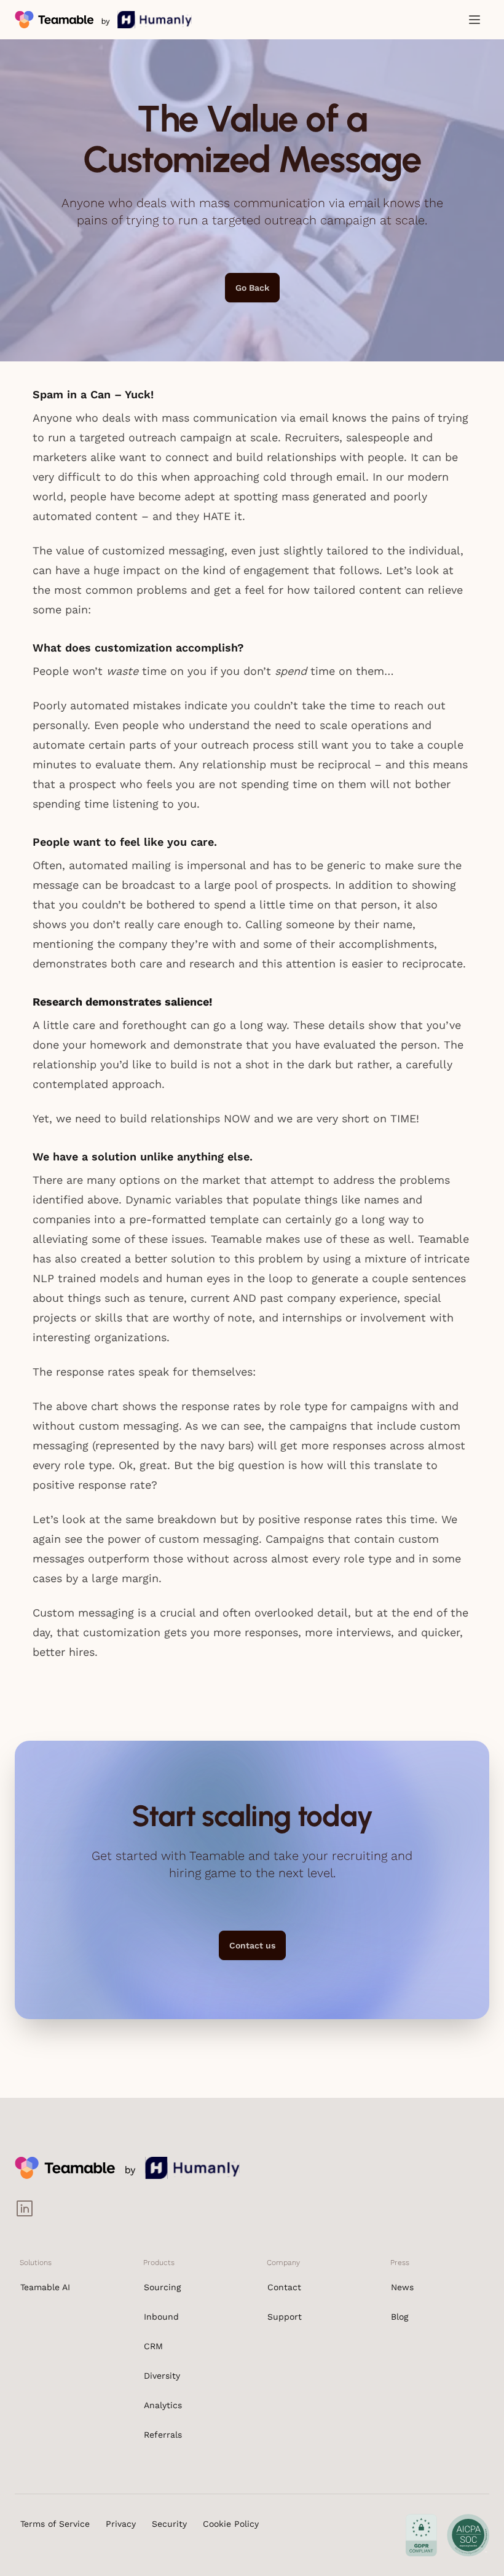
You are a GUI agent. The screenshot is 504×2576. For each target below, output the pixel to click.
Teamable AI (45, 2287)
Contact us (252, 1945)
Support (285, 2317)
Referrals (163, 2435)
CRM (153, 2346)
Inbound (161, 2317)
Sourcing (162, 2287)
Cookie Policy (231, 2524)
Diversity (162, 2376)
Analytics (163, 2405)
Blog (400, 2317)
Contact (284, 2287)
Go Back (252, 288)
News (402, 2287)
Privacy (121, 2524)
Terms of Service (55, 2524)
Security (169, 2524)
